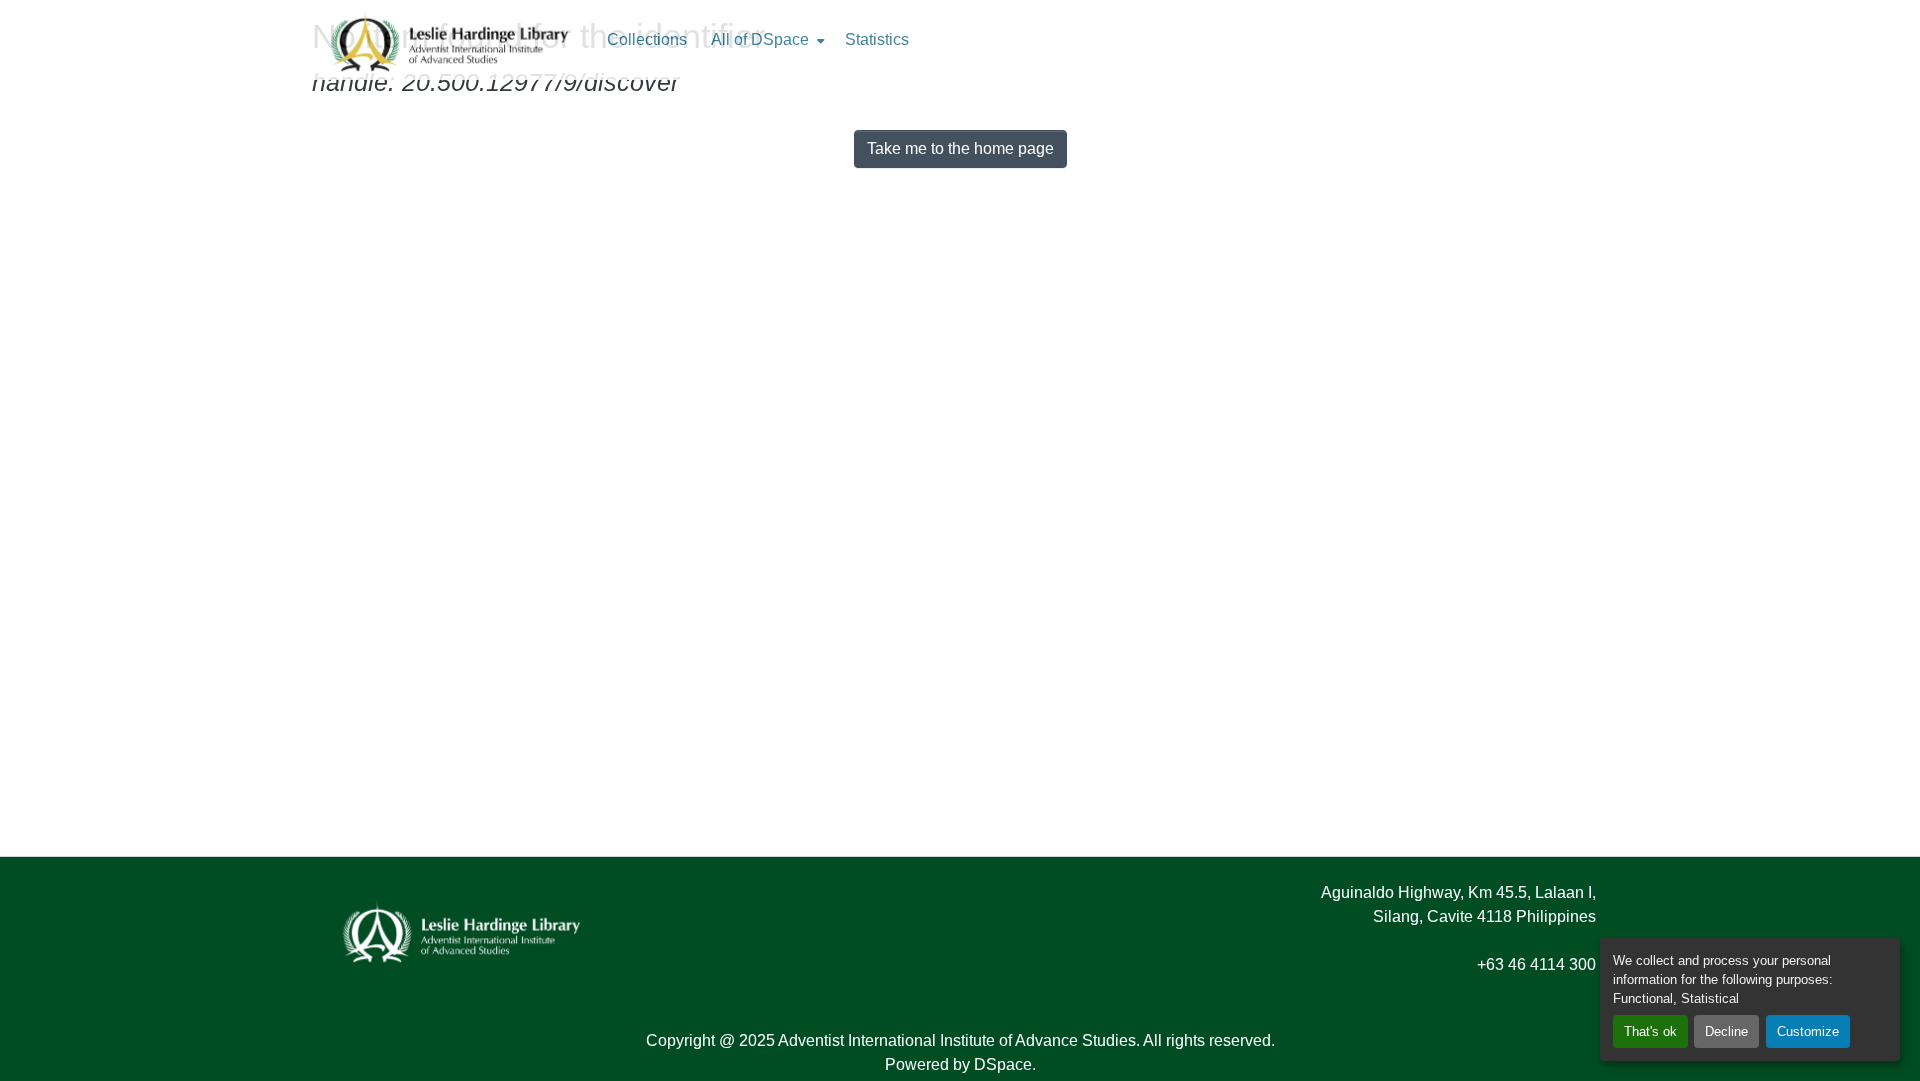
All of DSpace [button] (760, 39)
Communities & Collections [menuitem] (647, 40)
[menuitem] (766, 40)
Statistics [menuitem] (877, 39)
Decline (1726, 1031)
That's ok (1650, 1031)
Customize (1808, 1031)
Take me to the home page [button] (960, 148)
